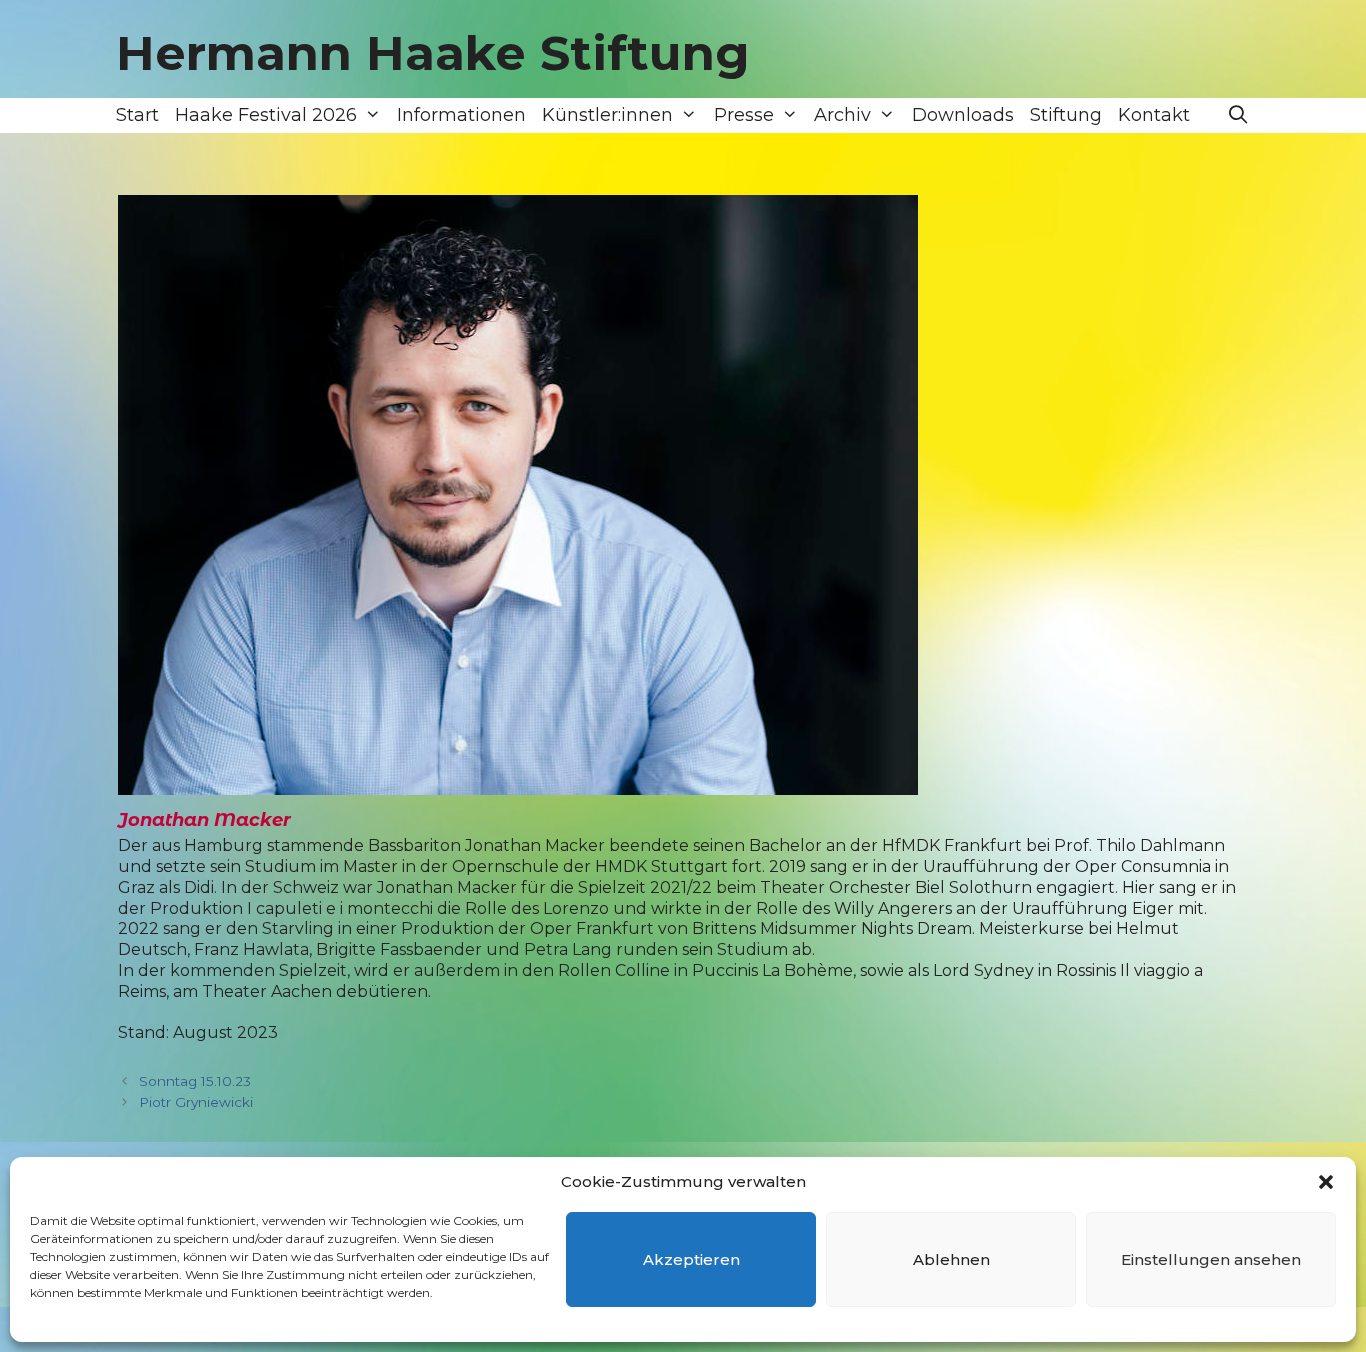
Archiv (842, 115)
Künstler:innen (607, 115)
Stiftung (1066, 115)
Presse (744, 115)
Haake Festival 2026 (266, 115)
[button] (1326, 1182)
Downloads (963, 115)
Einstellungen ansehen (1211, 1259)
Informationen (461, 115)
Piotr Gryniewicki (196, 1102)
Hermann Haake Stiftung (433, 53)
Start (137, 115)
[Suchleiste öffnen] (1238, 115)
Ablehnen (951, 1259)
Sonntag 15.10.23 (195, 1081)
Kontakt (1154, 115)
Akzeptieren (691, 1259)
